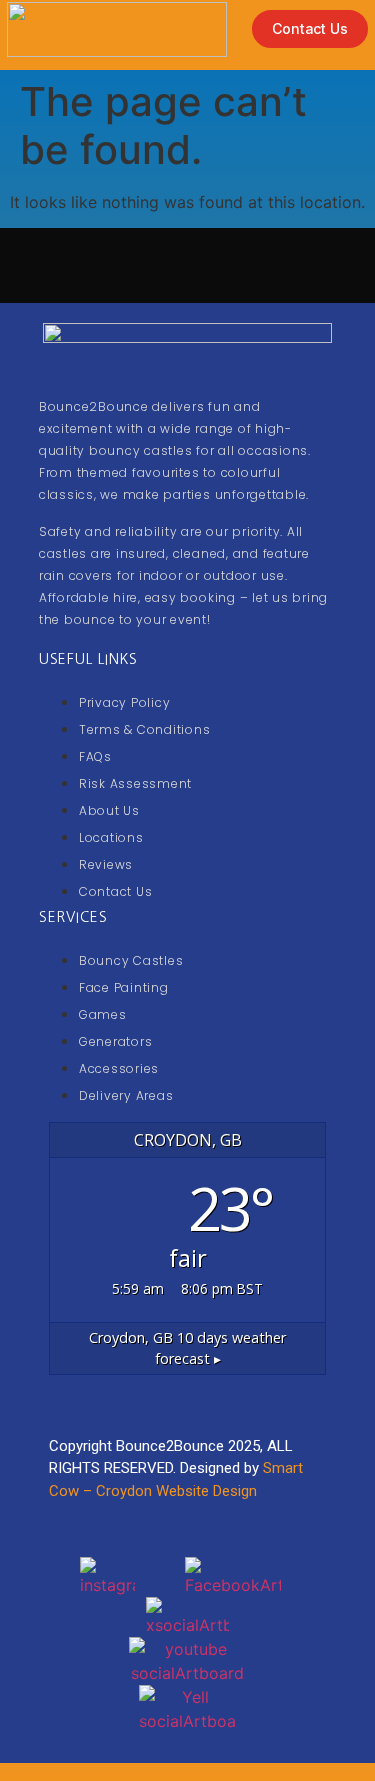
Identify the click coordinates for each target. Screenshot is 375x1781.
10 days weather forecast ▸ (187, 1348)
